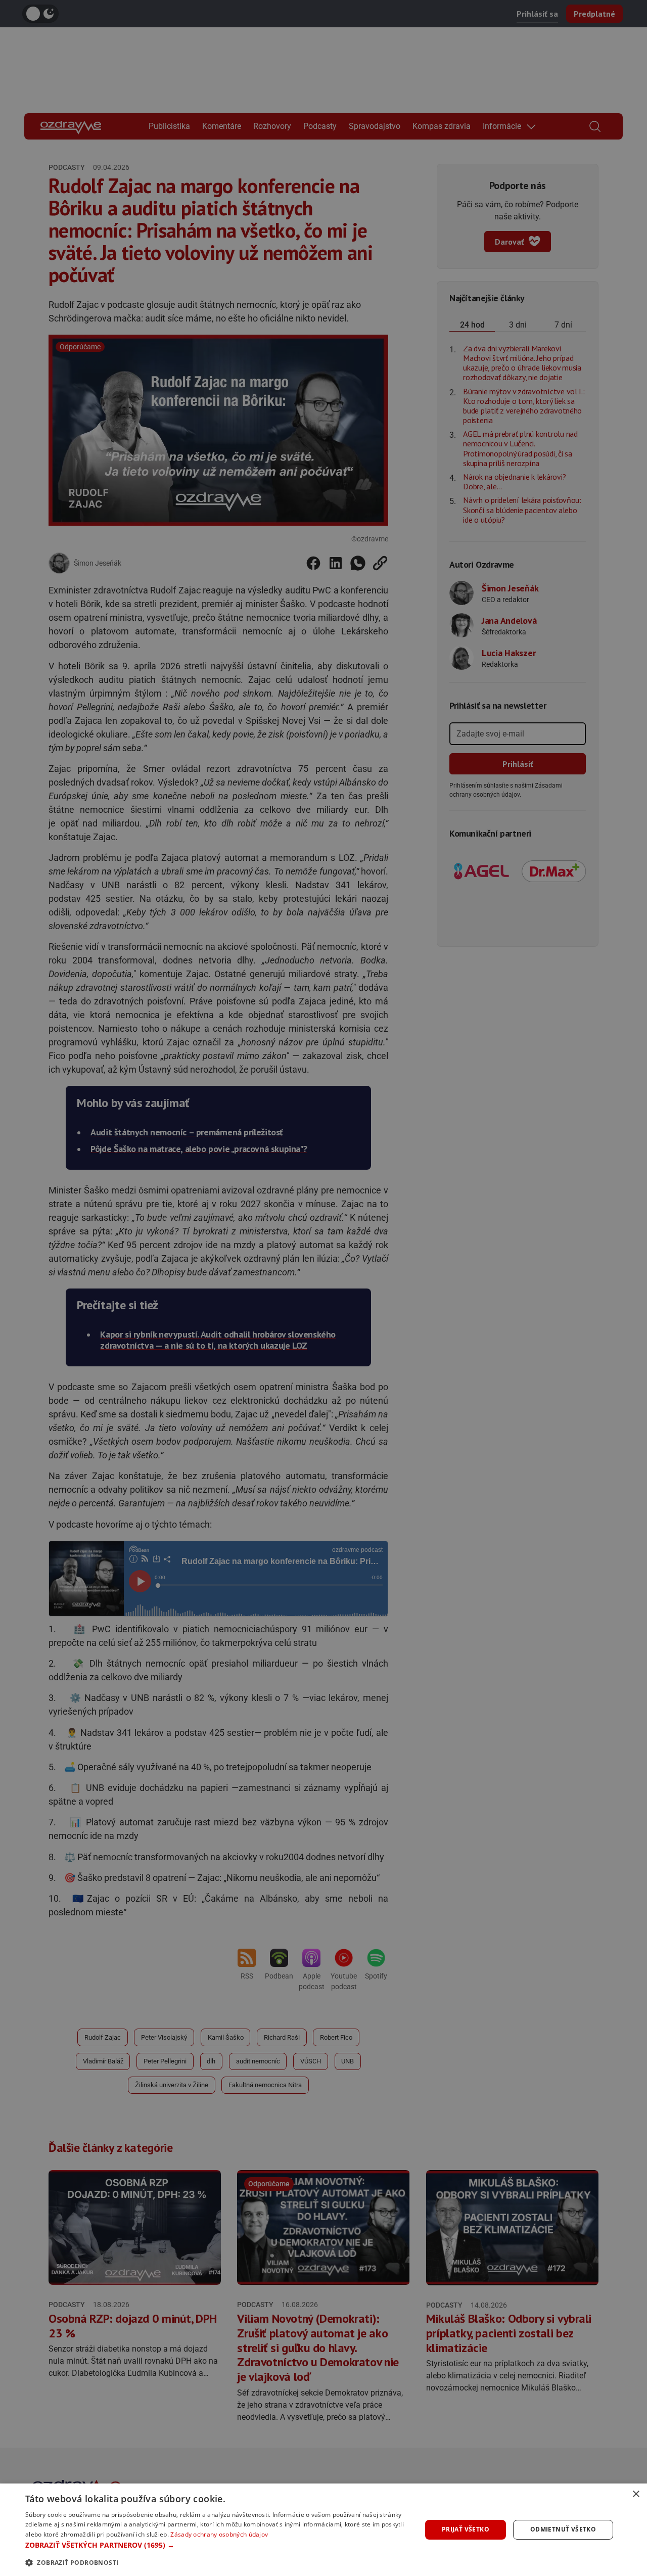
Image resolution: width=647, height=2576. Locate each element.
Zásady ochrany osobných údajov (219, 2534)
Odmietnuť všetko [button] (563, 2529)
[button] (218, 2545)
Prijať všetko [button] (466, 2529)
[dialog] (323, 2530)
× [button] (636, 2494)
